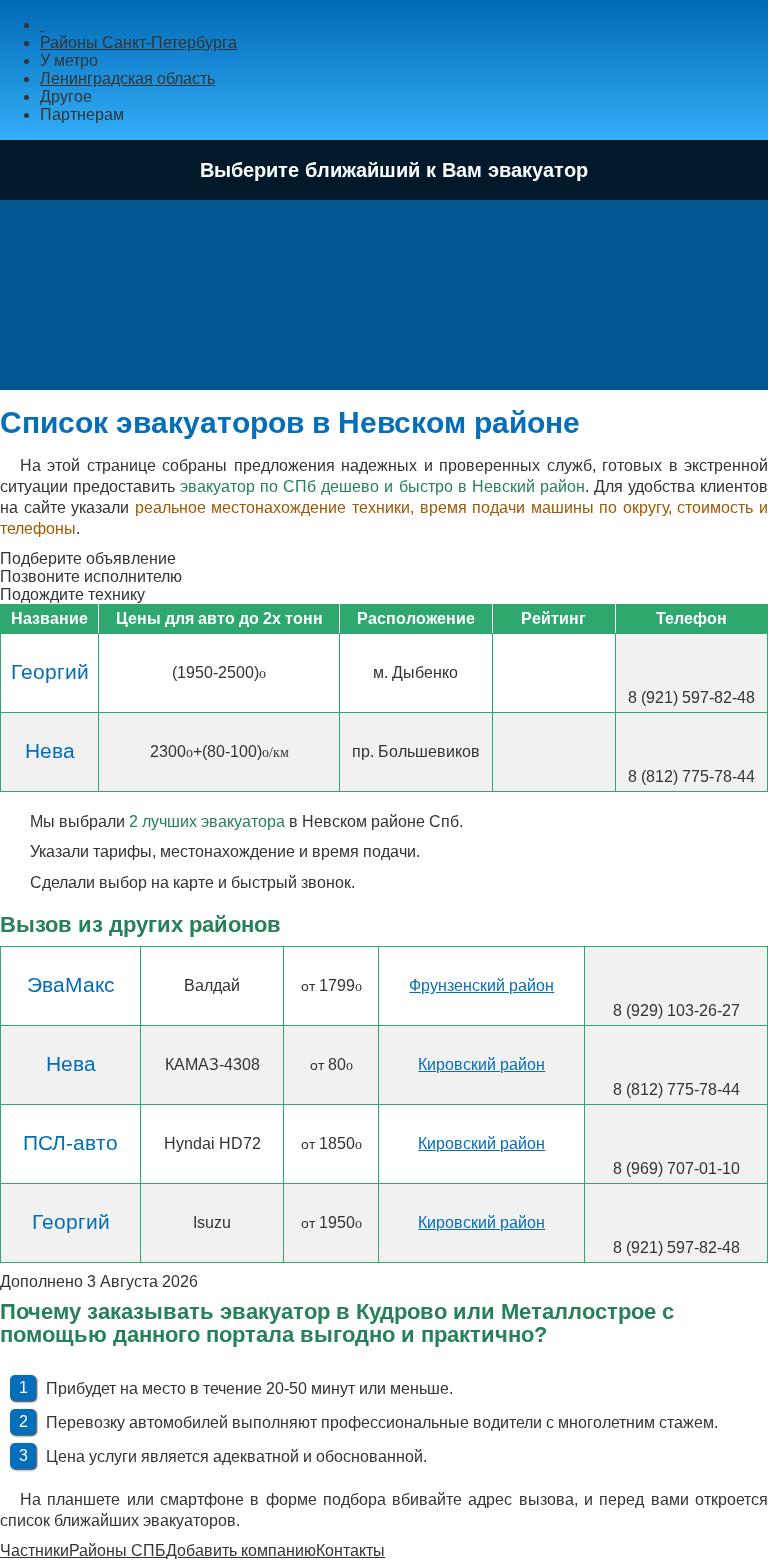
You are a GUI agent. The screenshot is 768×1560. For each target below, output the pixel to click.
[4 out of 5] (574, 671)
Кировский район (481, 1064)
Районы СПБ (117, 1550)
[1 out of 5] (514, 671)
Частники (34, 1550)
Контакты (350, 1550)
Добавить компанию (241, 1550)
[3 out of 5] (554, 671)
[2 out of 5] (534, 671)
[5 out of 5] (594, 671)
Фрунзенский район (481, 985)
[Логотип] (42, 24)
